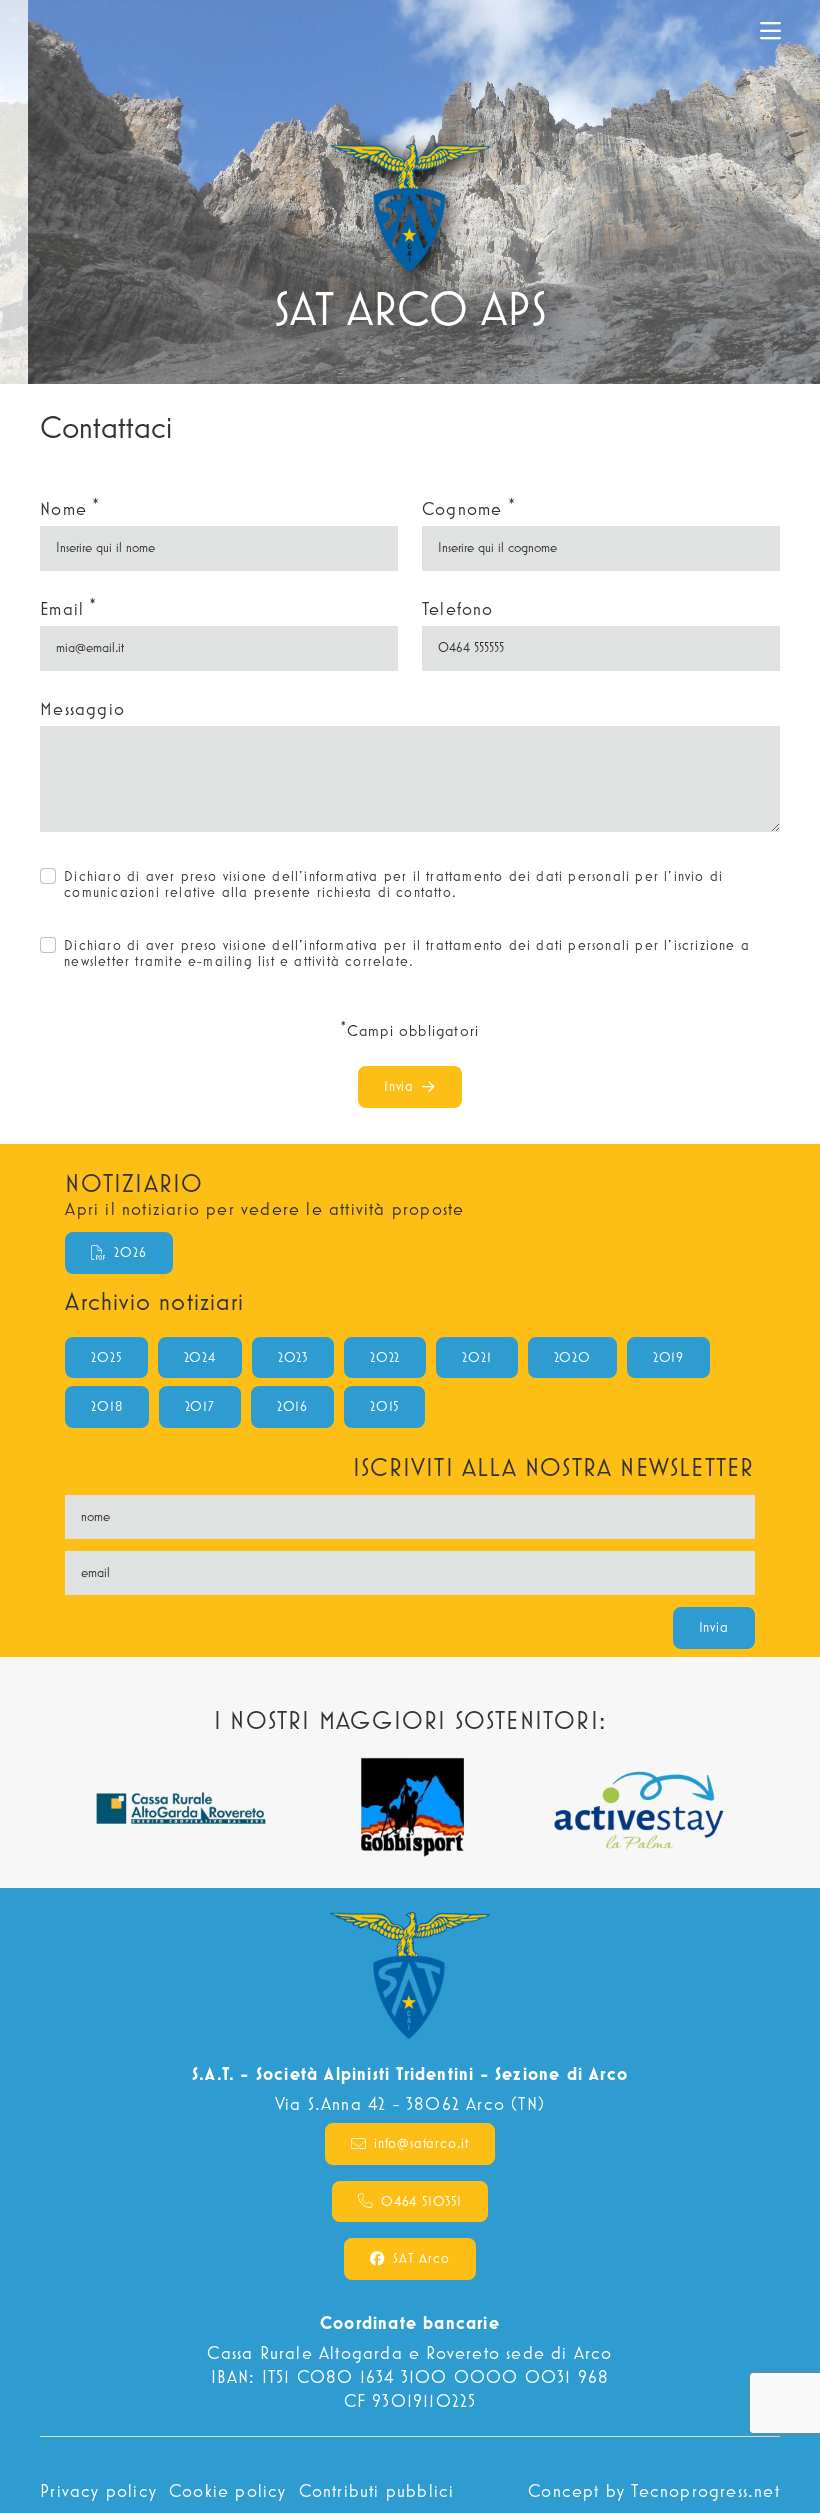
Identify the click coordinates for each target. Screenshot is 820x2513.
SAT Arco (421, 2258)
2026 (130, 1252)
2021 (476, 1357)
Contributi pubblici (377, 2490)
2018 (106, 1406)
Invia (399, 1086)
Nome (69, 507)
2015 (384, 1406)
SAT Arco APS (94, 31)
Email (68, 607)
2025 (106, 1357)
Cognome (468, 507)
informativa (341, 876)
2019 (668, 1357)
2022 (385, 1357)
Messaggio (82, 708)
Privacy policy (98, 2490)
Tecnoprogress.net (705, 2490)
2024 (200, 1357)
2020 (572, 1357)
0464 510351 (421, 2201)
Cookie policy (228, 2490)
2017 (200, 1406)
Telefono (458, 608)
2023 (293, 1357)
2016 (292, 1406)
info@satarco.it (421, 2143)
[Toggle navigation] (770, 31)
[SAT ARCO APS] (410, 192)
